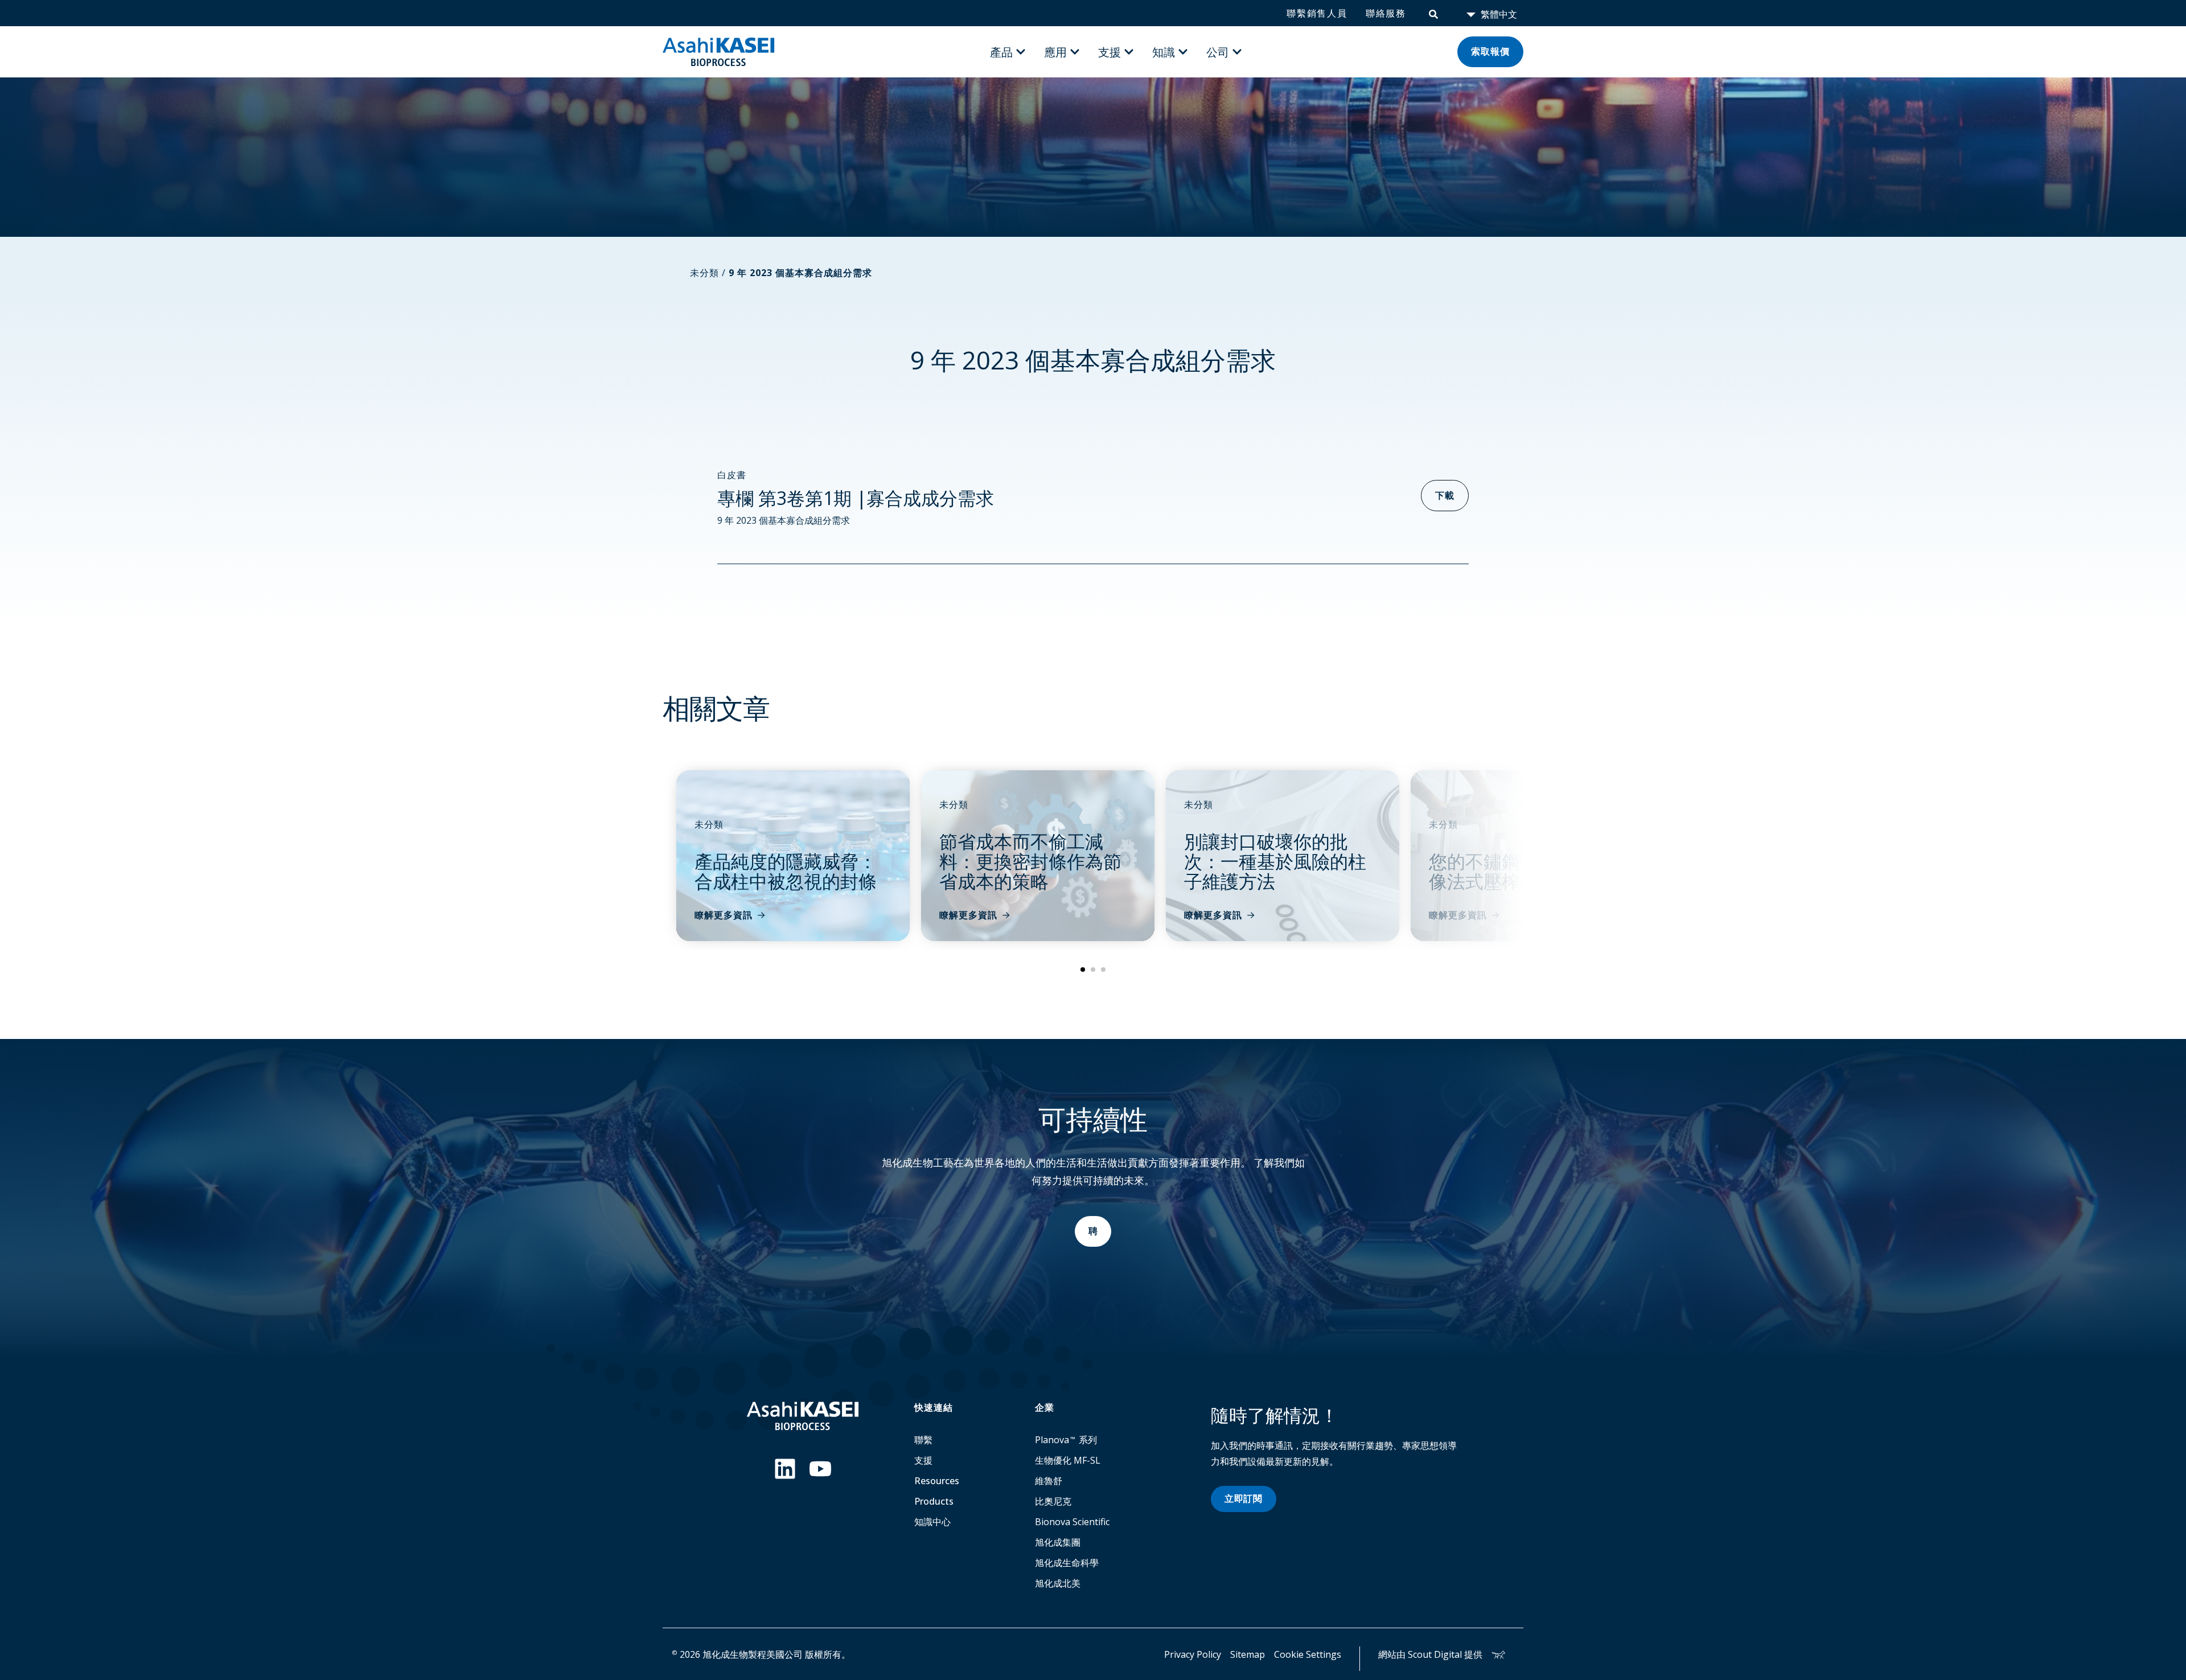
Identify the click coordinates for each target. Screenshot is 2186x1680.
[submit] (1433, 13)
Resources (937, 1481)
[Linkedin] (785, 1469)
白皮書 (732, 475)
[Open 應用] (1075, 52)
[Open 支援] (1129, 52)
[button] (1083, 970)
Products (934, 1501)
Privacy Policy (1193, 1654)
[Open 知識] (1183, 52)
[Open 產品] (1021, 52)
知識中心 (932, 1522)
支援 (923, 1460)
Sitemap (1248, 1654)
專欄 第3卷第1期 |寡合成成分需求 (856, 498)
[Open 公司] (1237, 52)
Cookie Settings (1308, 1654)
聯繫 (923, 1440)
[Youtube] (820, 1469)
